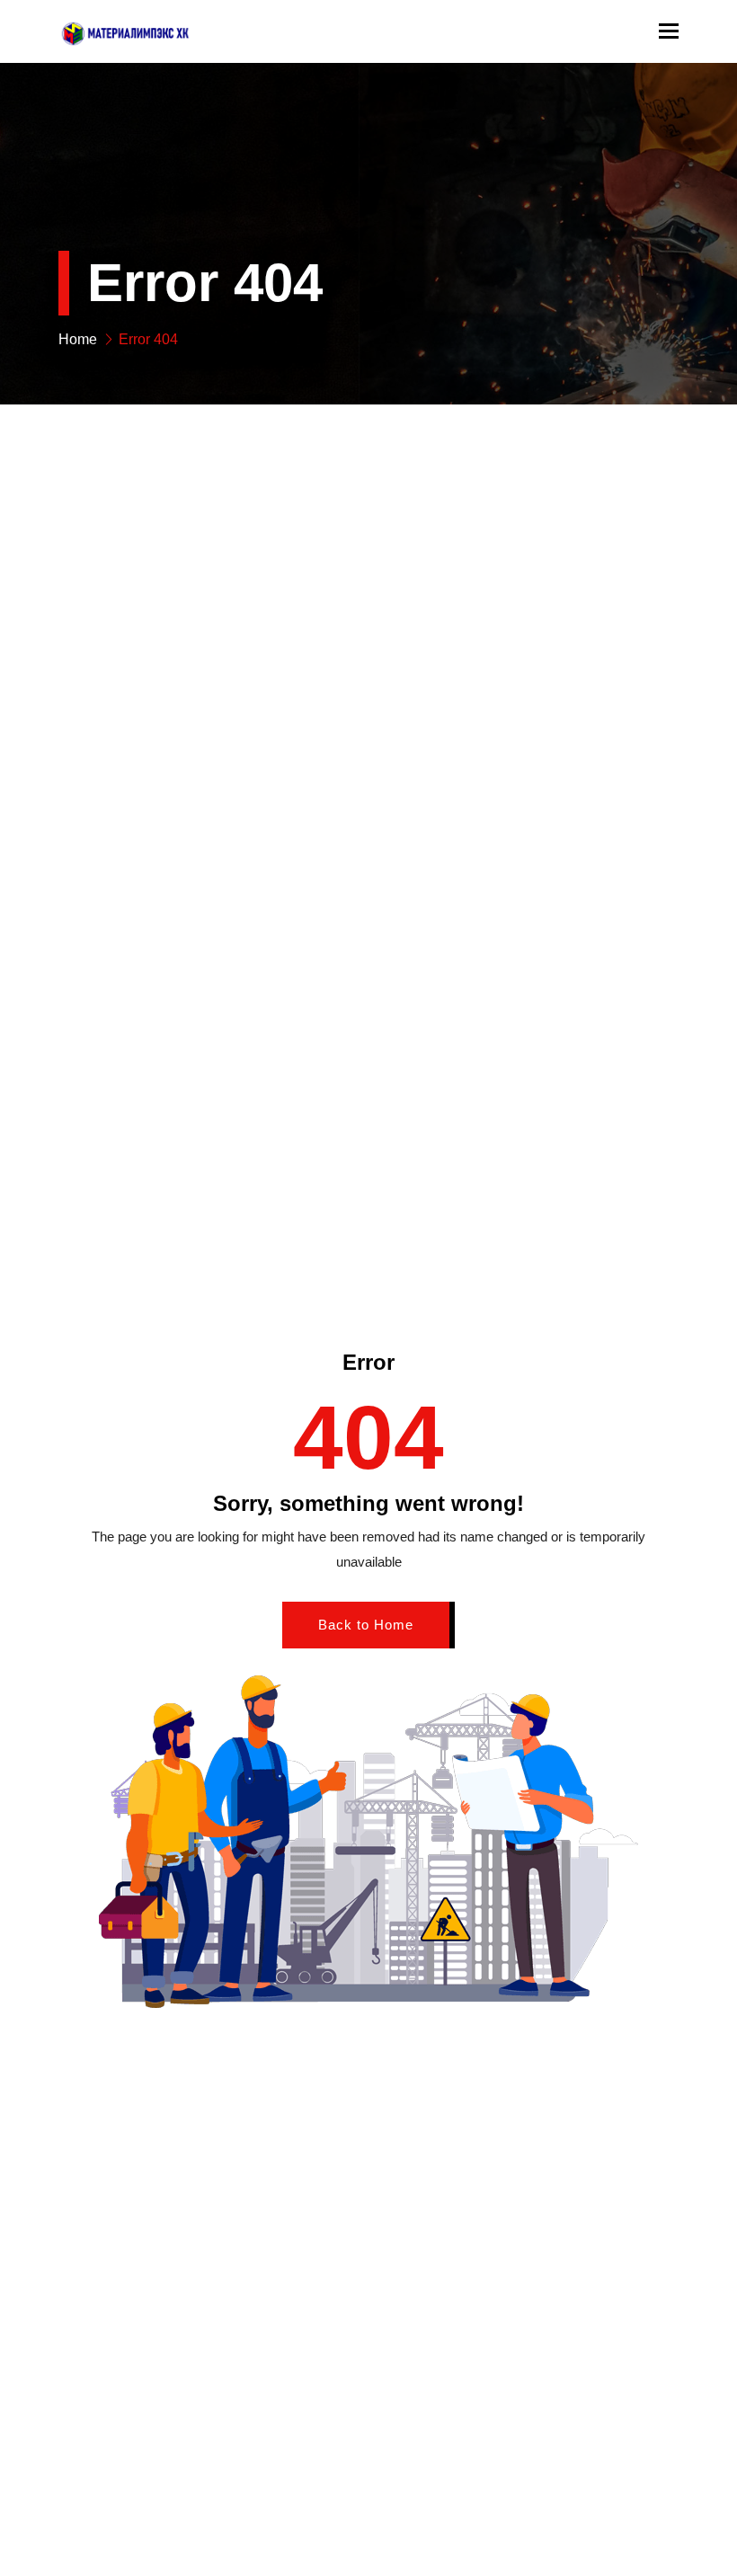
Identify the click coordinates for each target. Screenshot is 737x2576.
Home (78, 339)
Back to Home (366, 1625)
